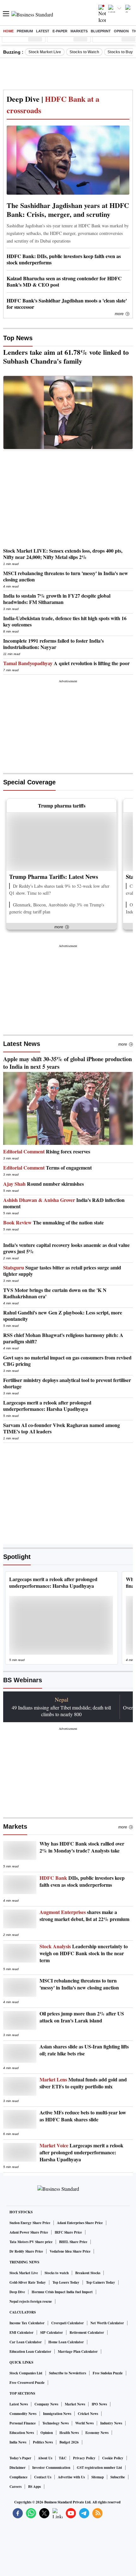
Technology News (56, 2423)
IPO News (99, 2404)
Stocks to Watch (84, 52)
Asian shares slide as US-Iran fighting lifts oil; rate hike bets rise (84, 2050)
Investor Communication (51, 2468)
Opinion (121, 31)
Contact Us (43, 2477)
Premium (25, 31)
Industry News (111, 2423)
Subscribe (118, 2477)
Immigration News (57, 2414)
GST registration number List (99, 2468)
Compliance (19, 2477)
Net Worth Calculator (107, 2323)
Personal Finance (23, 2423)
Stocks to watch (57, 2273)
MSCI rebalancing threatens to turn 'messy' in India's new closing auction (79, 1984)
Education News (22, 2433)
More (119, 314)
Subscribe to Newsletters (68, 2373)
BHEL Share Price (73, 2242)
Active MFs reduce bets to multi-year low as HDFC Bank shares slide (83, 2116)
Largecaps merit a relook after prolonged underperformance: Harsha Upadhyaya (81, 2152)
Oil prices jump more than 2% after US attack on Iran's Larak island (82, 2017)
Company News (46, 2404)
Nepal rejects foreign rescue (31, 2301)
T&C (63, 2458)
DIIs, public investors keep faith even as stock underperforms (82, 1881)
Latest (43, 31)
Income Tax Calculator (27, 2323)
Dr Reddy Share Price (26, 2251)
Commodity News (23, 2414)
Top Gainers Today (101, 2282)
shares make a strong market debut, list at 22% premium (84, 1916)
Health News (69, 2433)
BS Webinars (23, 1680)
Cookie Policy (113, 2458)
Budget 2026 (69, 2442)
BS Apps (34, 2487)
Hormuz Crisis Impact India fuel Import (62, 2292)
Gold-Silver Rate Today (28, 2282)
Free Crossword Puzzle (27, 2383)
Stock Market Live (45, 52)
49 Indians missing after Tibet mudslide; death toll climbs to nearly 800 (61, 1711)
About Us (45, 2458)
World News (84, 2423)
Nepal (62, 1699)
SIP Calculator (52, 2333)
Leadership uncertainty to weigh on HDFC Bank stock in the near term (84, 1953)
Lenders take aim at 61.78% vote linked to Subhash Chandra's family (66, 357)
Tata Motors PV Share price (31, 2242)
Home (8, 31)
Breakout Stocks (88, 2273)
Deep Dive (17, 2292)
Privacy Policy (84, 2458)
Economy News (97, 2433)
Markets (79, 31)
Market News (75, 2404)
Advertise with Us (71, 2477)
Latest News (22, 1044)
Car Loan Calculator (26, 2342)
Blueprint (101, 31)
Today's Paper (20, 2458)
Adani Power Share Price (29, 2232)
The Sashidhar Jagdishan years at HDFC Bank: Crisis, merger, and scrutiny (68, 210)
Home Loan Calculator (66, 2342)
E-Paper (60, 31)
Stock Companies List (26, 2373)
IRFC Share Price (68, 2232)
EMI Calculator (22, 2333)
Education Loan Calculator (30, 2352)
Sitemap (98, 2477)
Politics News (43, 2442)
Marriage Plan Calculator (78, 2352)
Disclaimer (18, 2468)
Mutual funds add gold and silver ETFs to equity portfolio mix (83, 2083)
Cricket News (88, 2414)
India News (18, 2442)
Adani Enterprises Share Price (80, 2223)
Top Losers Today (66, 2282)
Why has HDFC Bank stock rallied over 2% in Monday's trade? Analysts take (82, 1847)
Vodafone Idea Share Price (70, 2251)
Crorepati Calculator (68, 2323)
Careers (15, 2487)
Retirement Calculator (87, 2333)
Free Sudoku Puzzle (108, 2373)
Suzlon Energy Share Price (30, 2223)
